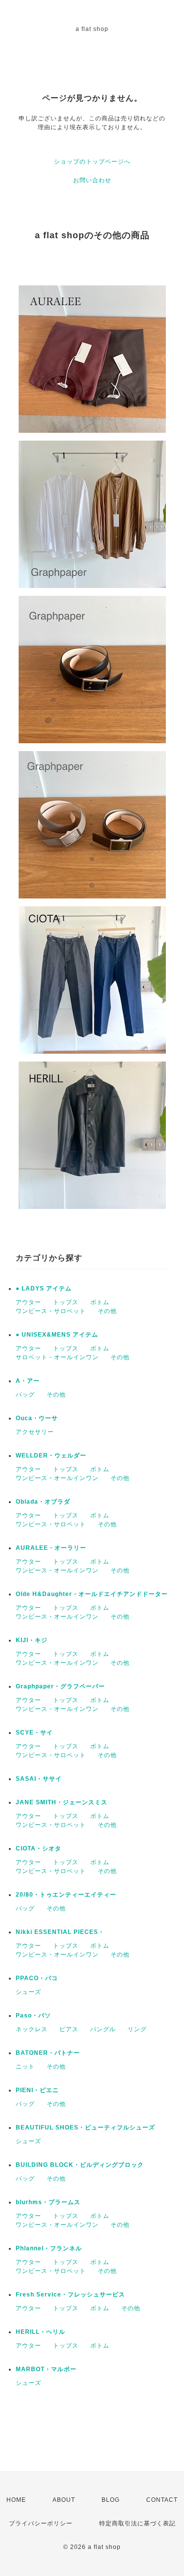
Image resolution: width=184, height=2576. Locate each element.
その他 (107, 1311)
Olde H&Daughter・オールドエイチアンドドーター (92, 1594)
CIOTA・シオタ (39, 1848)
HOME (16, 2500)
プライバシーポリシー (41, 2523)
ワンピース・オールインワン (57, 1478)
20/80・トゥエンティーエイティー (66, 1895)
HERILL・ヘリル (40, 2332)
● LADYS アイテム (44, 1288)
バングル (103, 2029)
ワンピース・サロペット (51, 1311)
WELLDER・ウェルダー (51, 1456)
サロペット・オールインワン (57, 1357)
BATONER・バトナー (48, 2053)
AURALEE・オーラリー (51, 1548)
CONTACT (162, 2500)
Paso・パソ (33, 2016)
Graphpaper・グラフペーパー (60, 1686)
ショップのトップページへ (92, 162)
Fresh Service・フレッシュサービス (70, 2295)
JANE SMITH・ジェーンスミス (62, 1802)
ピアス (69, 2029)
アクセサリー (35, 1432)
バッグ (25, 1395)
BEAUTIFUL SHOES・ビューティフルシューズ (85, 2128)
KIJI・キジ (32, 1640)
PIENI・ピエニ (37, 2090)
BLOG (111, 2500)
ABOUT (64, 2500)
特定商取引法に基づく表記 (137, 2523)
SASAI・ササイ (39, 1779)
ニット (25, 2067)
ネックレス (32, 2029)
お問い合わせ (92, 180)
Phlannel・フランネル (49, 2248)
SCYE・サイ (34, 1733)
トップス (66, 1302)
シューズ (28, 1992)
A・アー (28, 1381)
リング (137, 2029)
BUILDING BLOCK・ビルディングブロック (80, 2165)
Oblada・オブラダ (43, 1502)
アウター (28, 1302)
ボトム (100, 1302)
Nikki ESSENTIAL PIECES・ (60, 1932)
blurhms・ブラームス (48, 2202)
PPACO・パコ (37, 1978)
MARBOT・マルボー (46, 2369)
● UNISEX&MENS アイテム (57, 1335)
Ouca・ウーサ (37, 1418)
